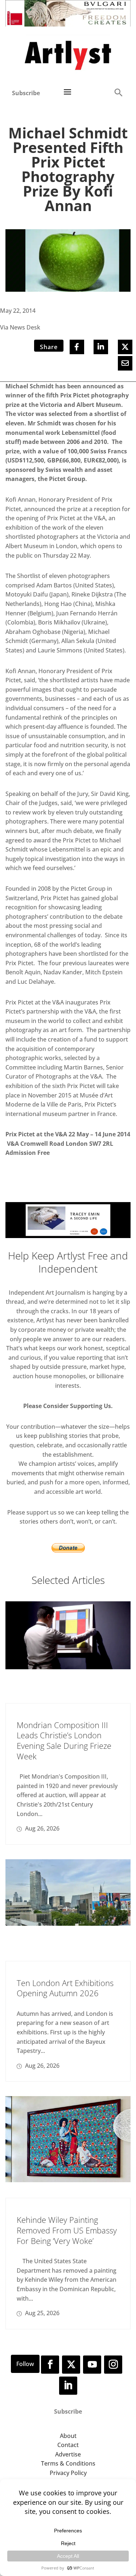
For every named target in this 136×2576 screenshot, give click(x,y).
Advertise (68, 2454)
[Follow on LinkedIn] (68, 2386)
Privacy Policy (68, 2473)
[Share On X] (125, 347)
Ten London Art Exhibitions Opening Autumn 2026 (65, 1988)
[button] (118, 92)
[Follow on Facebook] (50, 2365)
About (68, 2436)
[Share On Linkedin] (101, 347)
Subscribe (26, 93)
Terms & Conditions (68, 2463)
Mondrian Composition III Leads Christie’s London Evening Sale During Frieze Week (64, 1740)
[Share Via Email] (125, 363)
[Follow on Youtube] (92, 2365)
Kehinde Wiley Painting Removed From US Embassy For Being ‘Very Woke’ (67, 2230)
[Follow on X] (71, 2365)
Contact (68, 2445)
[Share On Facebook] (77, 347)
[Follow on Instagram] (113, 2365)
